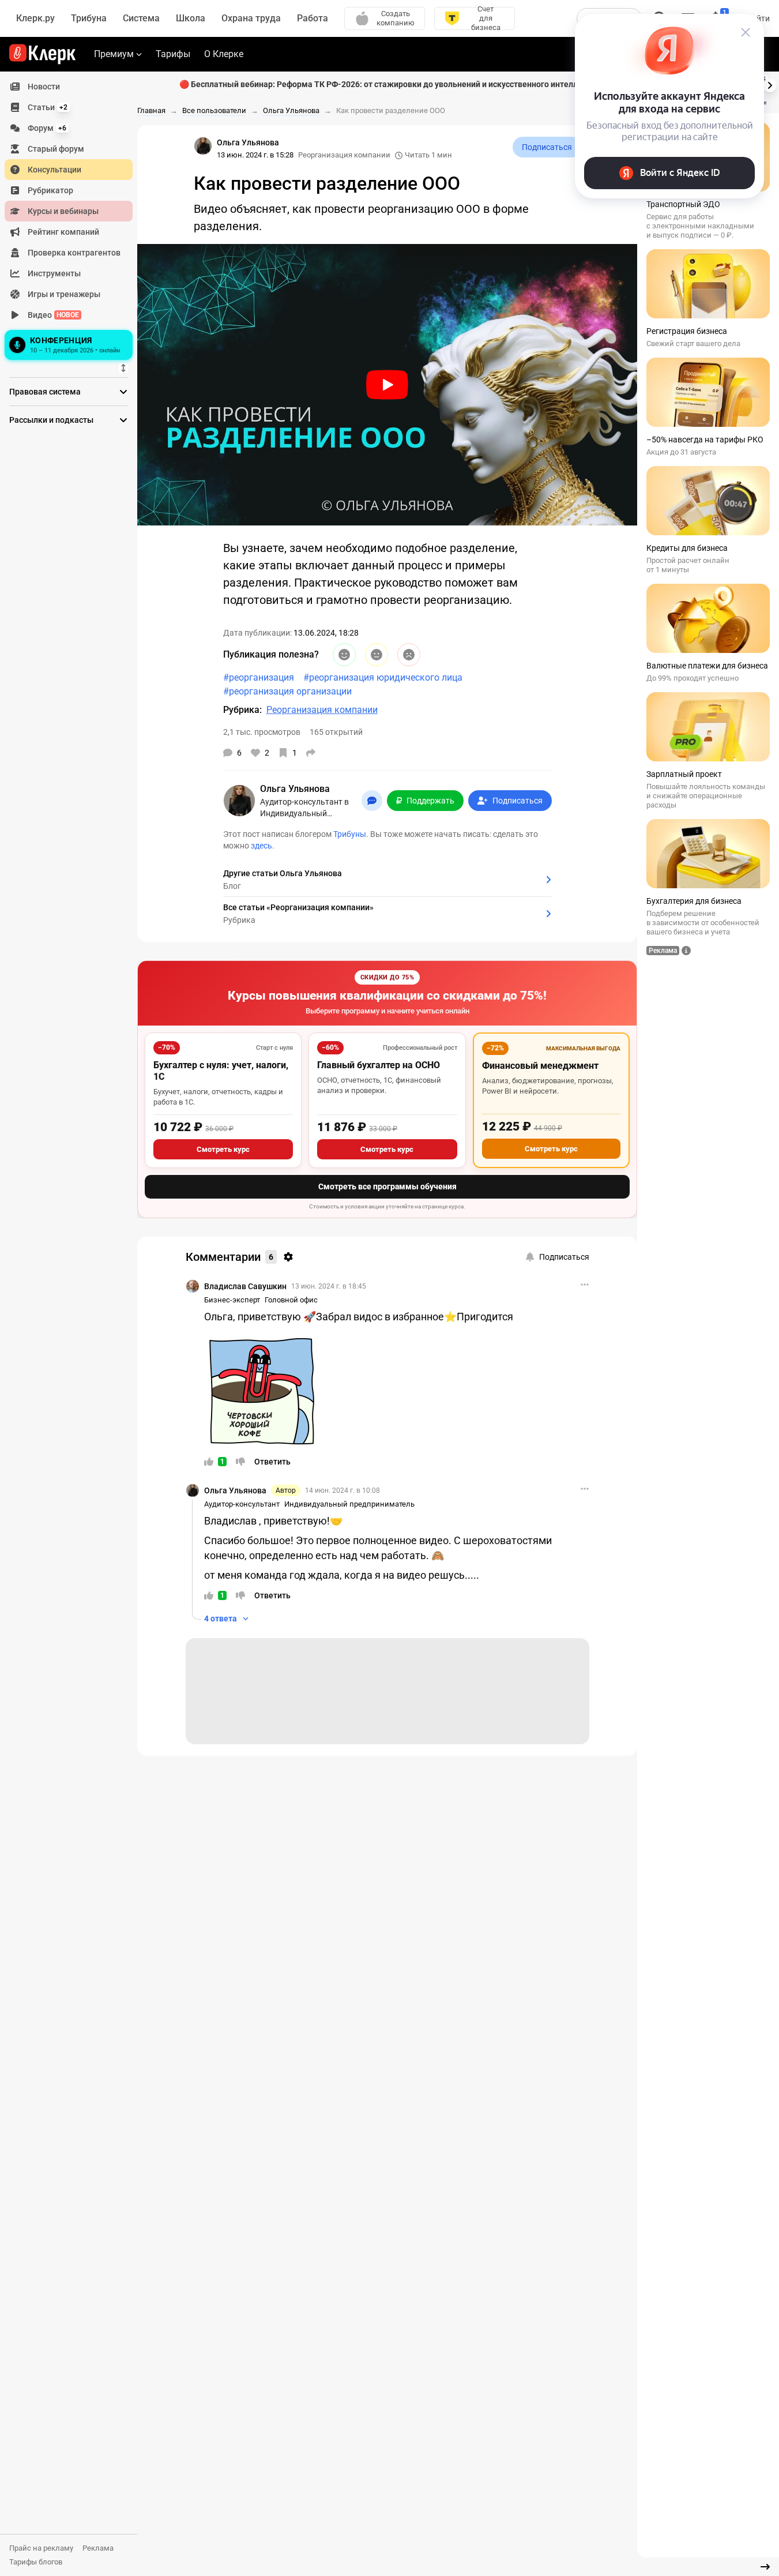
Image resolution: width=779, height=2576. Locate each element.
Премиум (114, 54)
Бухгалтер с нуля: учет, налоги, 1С (221, 1071)
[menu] (73, 220)
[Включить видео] (387, 385)
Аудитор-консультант (242, 1504)
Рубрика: (242, 710)
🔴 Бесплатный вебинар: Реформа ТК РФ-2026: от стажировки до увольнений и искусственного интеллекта (387, 84)
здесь (261, 846)
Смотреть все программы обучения (387, 1186)
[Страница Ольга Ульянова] (203, 146)
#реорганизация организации (287, 691)
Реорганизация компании (344, 155)
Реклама (98, 2548)
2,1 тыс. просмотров (262, 732)
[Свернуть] (765, 2567)
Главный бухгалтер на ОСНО (379, 1065)
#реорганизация (259, 677)
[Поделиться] (311, 753)
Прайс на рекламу (41, 2548)
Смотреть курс (223, 1149)
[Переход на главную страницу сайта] (42, 54)
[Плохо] (409, 655)
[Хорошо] (344, 655)
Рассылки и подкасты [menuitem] (51, 420)
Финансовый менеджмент (540, 1066)
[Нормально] (377, 655)
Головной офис (291, 1300)
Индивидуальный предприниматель (349, 1504)
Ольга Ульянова (235, 1490)
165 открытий (336, 732)
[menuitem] (69, 87)
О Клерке (224, 54)
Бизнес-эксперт (232, 1300)
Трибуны (350, 834)
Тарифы (173, 54)
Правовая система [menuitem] (45, 392)
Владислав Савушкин (245, 1286)
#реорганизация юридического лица (383, 677)
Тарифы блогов (36, 2562)
